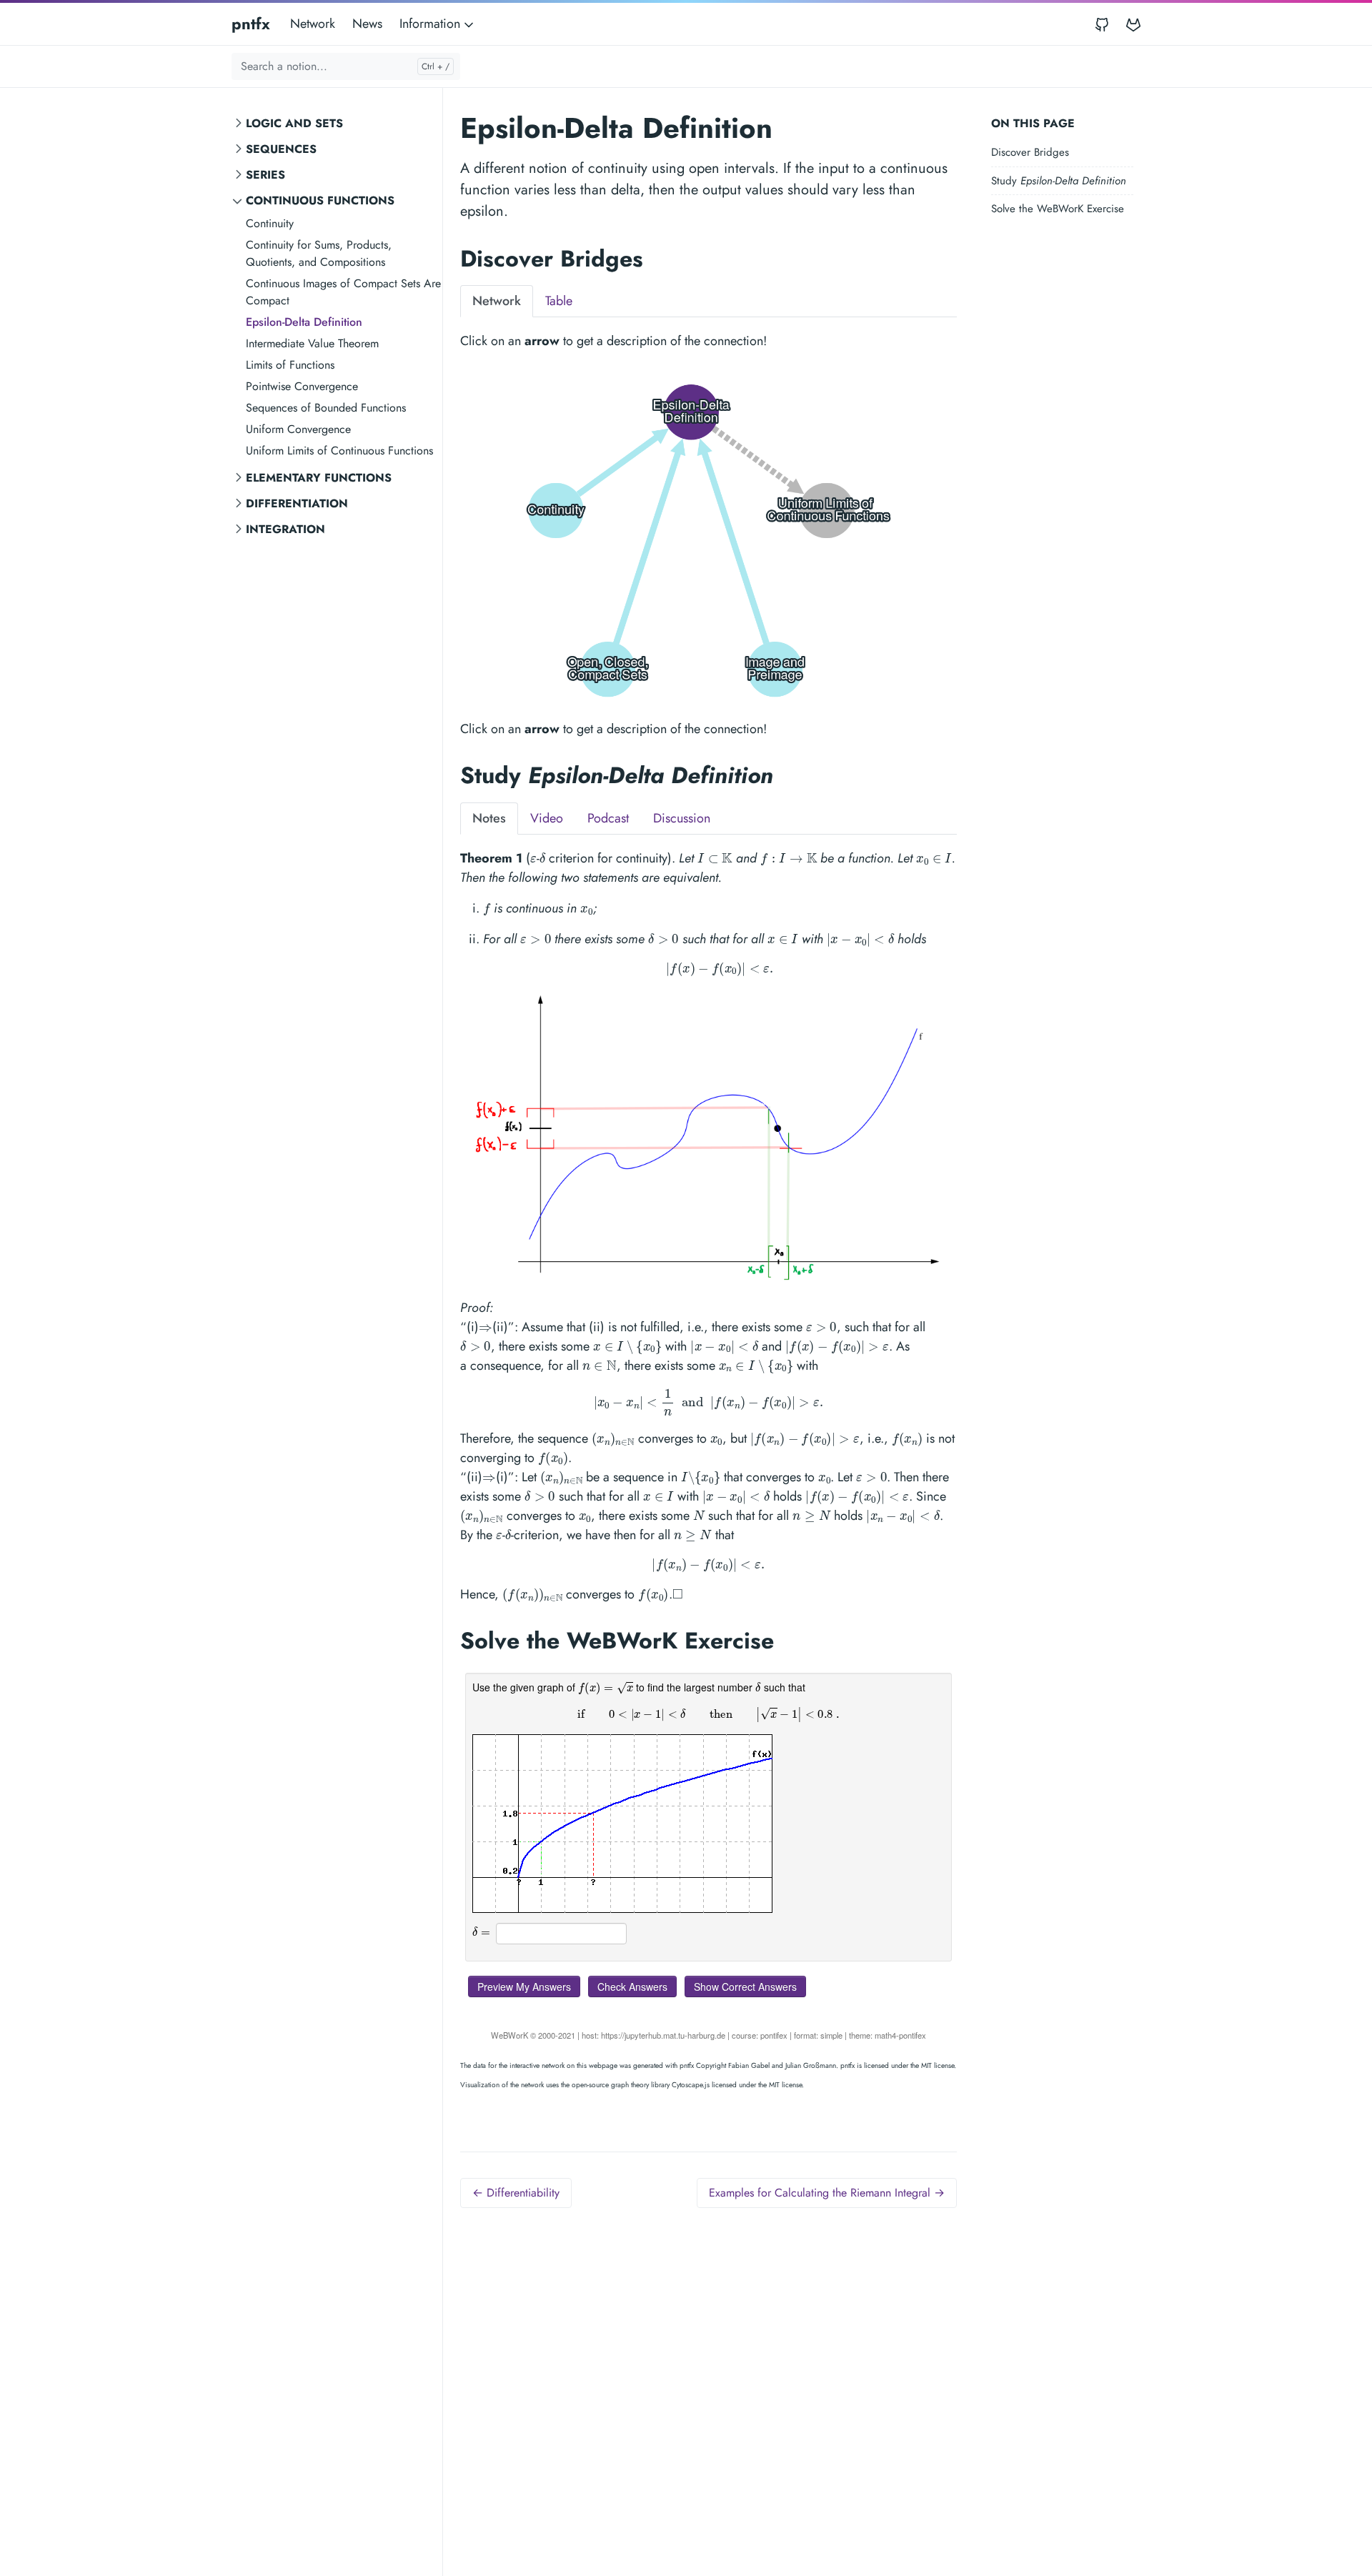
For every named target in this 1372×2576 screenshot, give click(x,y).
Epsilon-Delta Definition (304, 322)
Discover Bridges (1030, 152)
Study (1059, 181)
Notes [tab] (489, 818)
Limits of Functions (290, 365)
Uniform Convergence (298, 429)
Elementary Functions (319, 478)
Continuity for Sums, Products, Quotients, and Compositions (319, 253)
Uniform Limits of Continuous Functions (339, 451)
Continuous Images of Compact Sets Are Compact (343, 292)
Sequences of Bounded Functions (326, 408)
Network (313, 24)
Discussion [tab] (682, 818)
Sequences (281, 149)
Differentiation (297, 503)
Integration (285, 529)
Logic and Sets (294, 123)
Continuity (270, 223)
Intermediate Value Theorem (312, 343)
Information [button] (432, 24)
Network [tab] (497, 301)
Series (265, 175)
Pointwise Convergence (302, 386)
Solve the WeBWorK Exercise (1058, 209)
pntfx (251, 24)
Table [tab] (559, 301)
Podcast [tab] (608, 818)
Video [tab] (547, 818)
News (367, 24)
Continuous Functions (320, 200)
